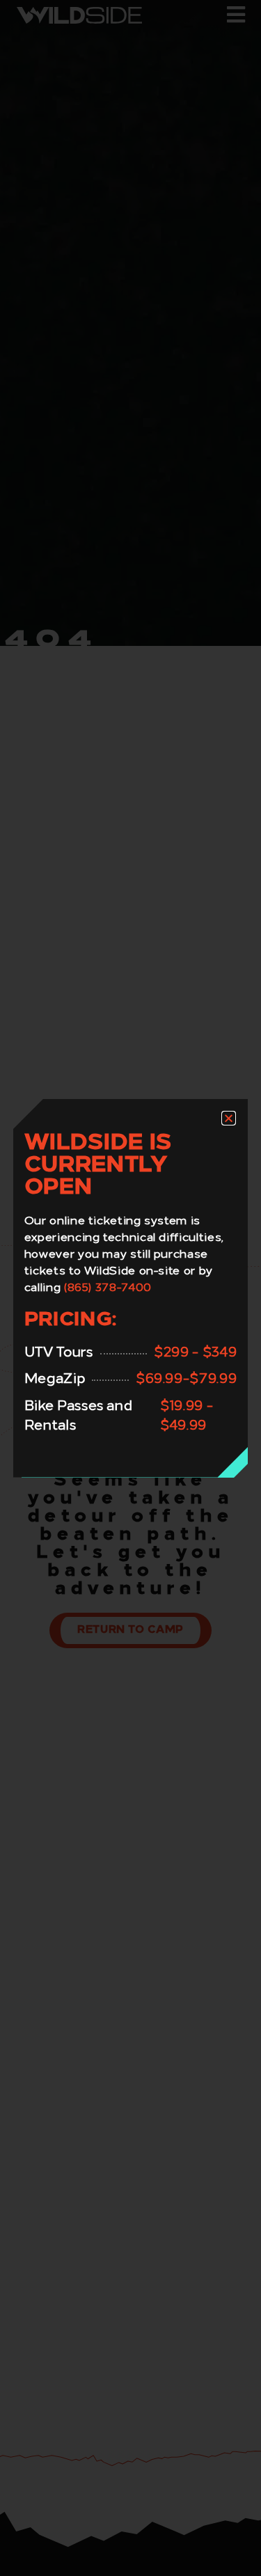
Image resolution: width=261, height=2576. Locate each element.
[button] (229, 1118)
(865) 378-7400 (108, 1288)
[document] (130, 1288)
